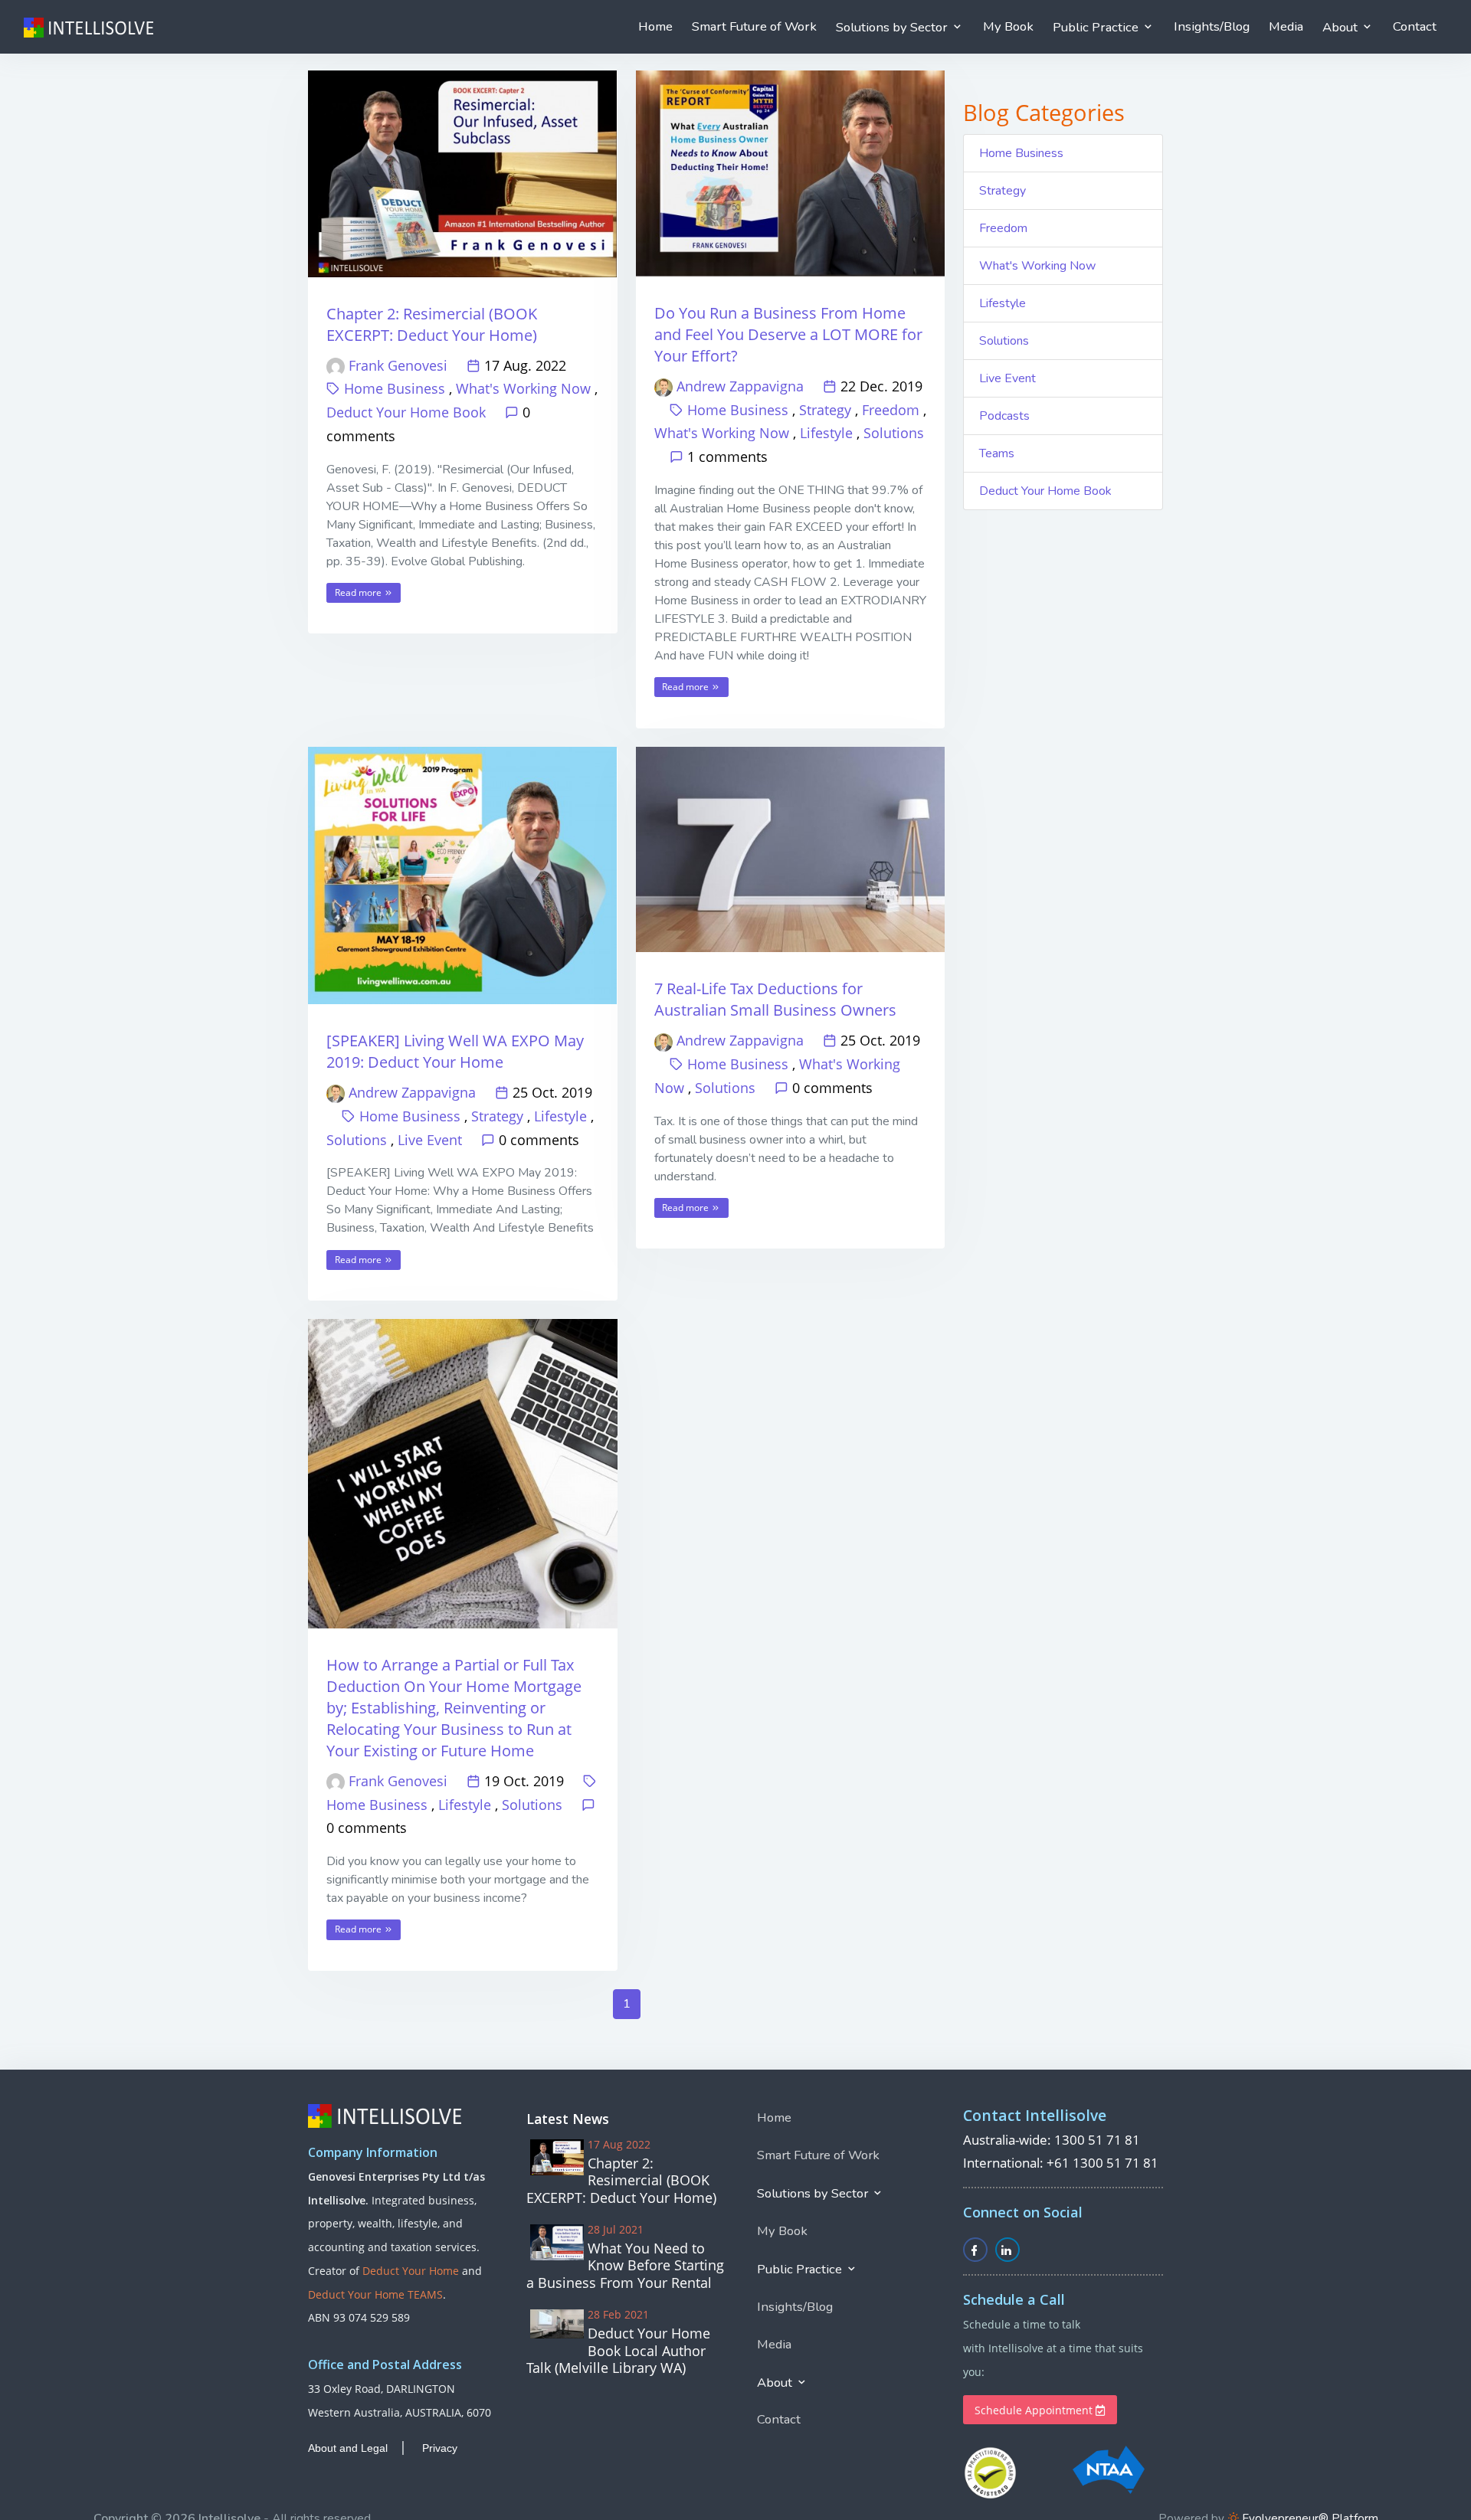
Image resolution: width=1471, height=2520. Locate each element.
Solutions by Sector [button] (893, 27)
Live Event (430, 1140)
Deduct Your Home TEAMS (375, 2294)
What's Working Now (523, 388)
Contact (1415, 26)
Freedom (891, 410)
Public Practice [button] (1097, 27)
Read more (359, 592)
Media (1286, 26)
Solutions (894, 433)
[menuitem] (655, 27)
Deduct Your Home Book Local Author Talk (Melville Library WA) (618, 2351)
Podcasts (1004, 416)
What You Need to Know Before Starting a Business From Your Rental (625, 2266)
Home (655, 26)
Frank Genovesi (398, 365)
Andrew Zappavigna (740, 386)
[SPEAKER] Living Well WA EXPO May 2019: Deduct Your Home (455, 1051)
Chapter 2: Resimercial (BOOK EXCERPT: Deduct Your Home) (432, 324)
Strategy (825, 410)
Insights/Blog (1212, 26)
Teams (997, 453)
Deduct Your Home (411, 2271)
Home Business (395, 388)
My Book (1008, 26)
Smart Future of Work (754, 26)
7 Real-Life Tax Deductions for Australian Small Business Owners (775, 999)
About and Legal (348, 2448)
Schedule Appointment (1035, 2410)
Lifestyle (826, 433)
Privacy (440, 2448)
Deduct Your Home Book (406, 412)
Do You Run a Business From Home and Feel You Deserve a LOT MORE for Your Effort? (788, 334)
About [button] (1342, 27)
